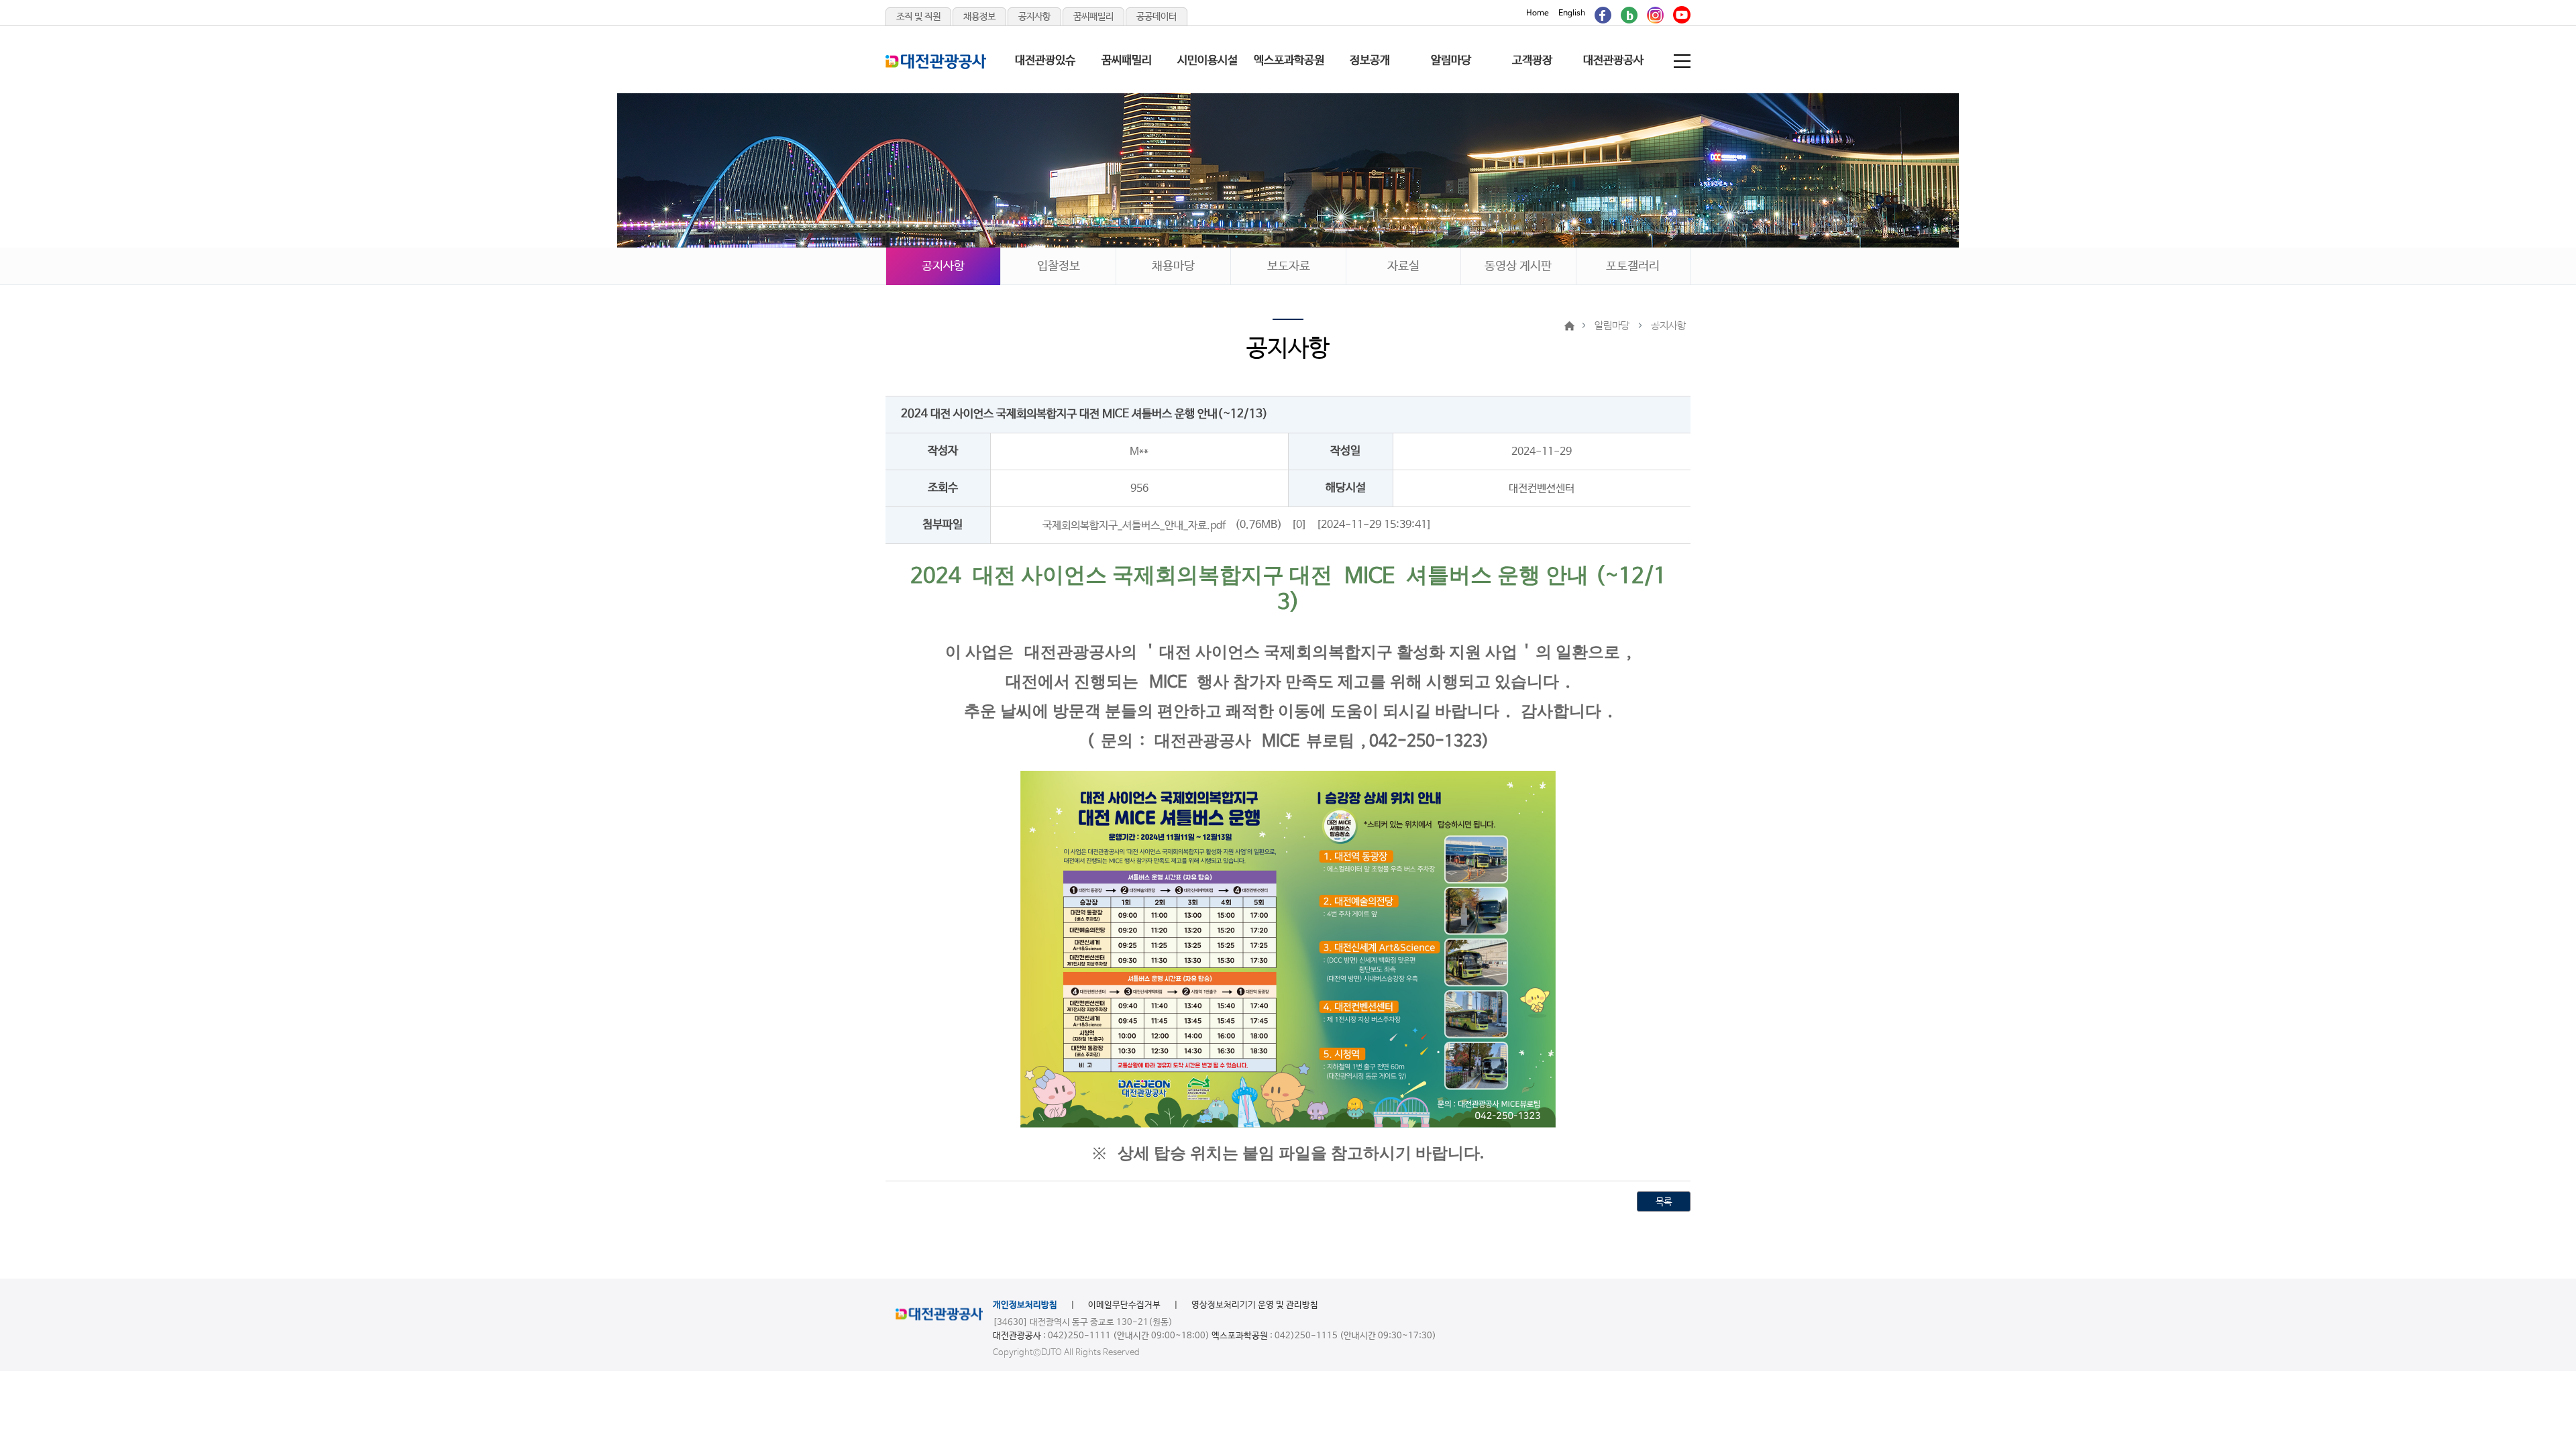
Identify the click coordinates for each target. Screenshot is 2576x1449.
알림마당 (1451, 61)
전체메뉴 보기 (1683, 61)
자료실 (1403, 266)
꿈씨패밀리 (1093, 17)
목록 (1664, 1202)
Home (1538, 13)
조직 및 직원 (918, 17)
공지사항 (1034, 17)
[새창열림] (1603, 13)
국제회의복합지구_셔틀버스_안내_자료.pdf (1134, 525)
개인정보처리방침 (1025, 1305)
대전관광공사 (1613, 61)
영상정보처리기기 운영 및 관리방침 (1255, 1305)
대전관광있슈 (1045, 61)
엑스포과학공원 (1289, 61)
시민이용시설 (1207, 61)
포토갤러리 (1633, 266)
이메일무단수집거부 (1124, 1305)
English (1572, 13)
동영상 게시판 (1518, 266)
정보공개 (1370, 61)
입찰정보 (1059, 266)
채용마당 (1173, 266)
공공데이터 (1157, 17)
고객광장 (1532, 61)
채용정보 (979, 17)
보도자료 (1289, 266)
